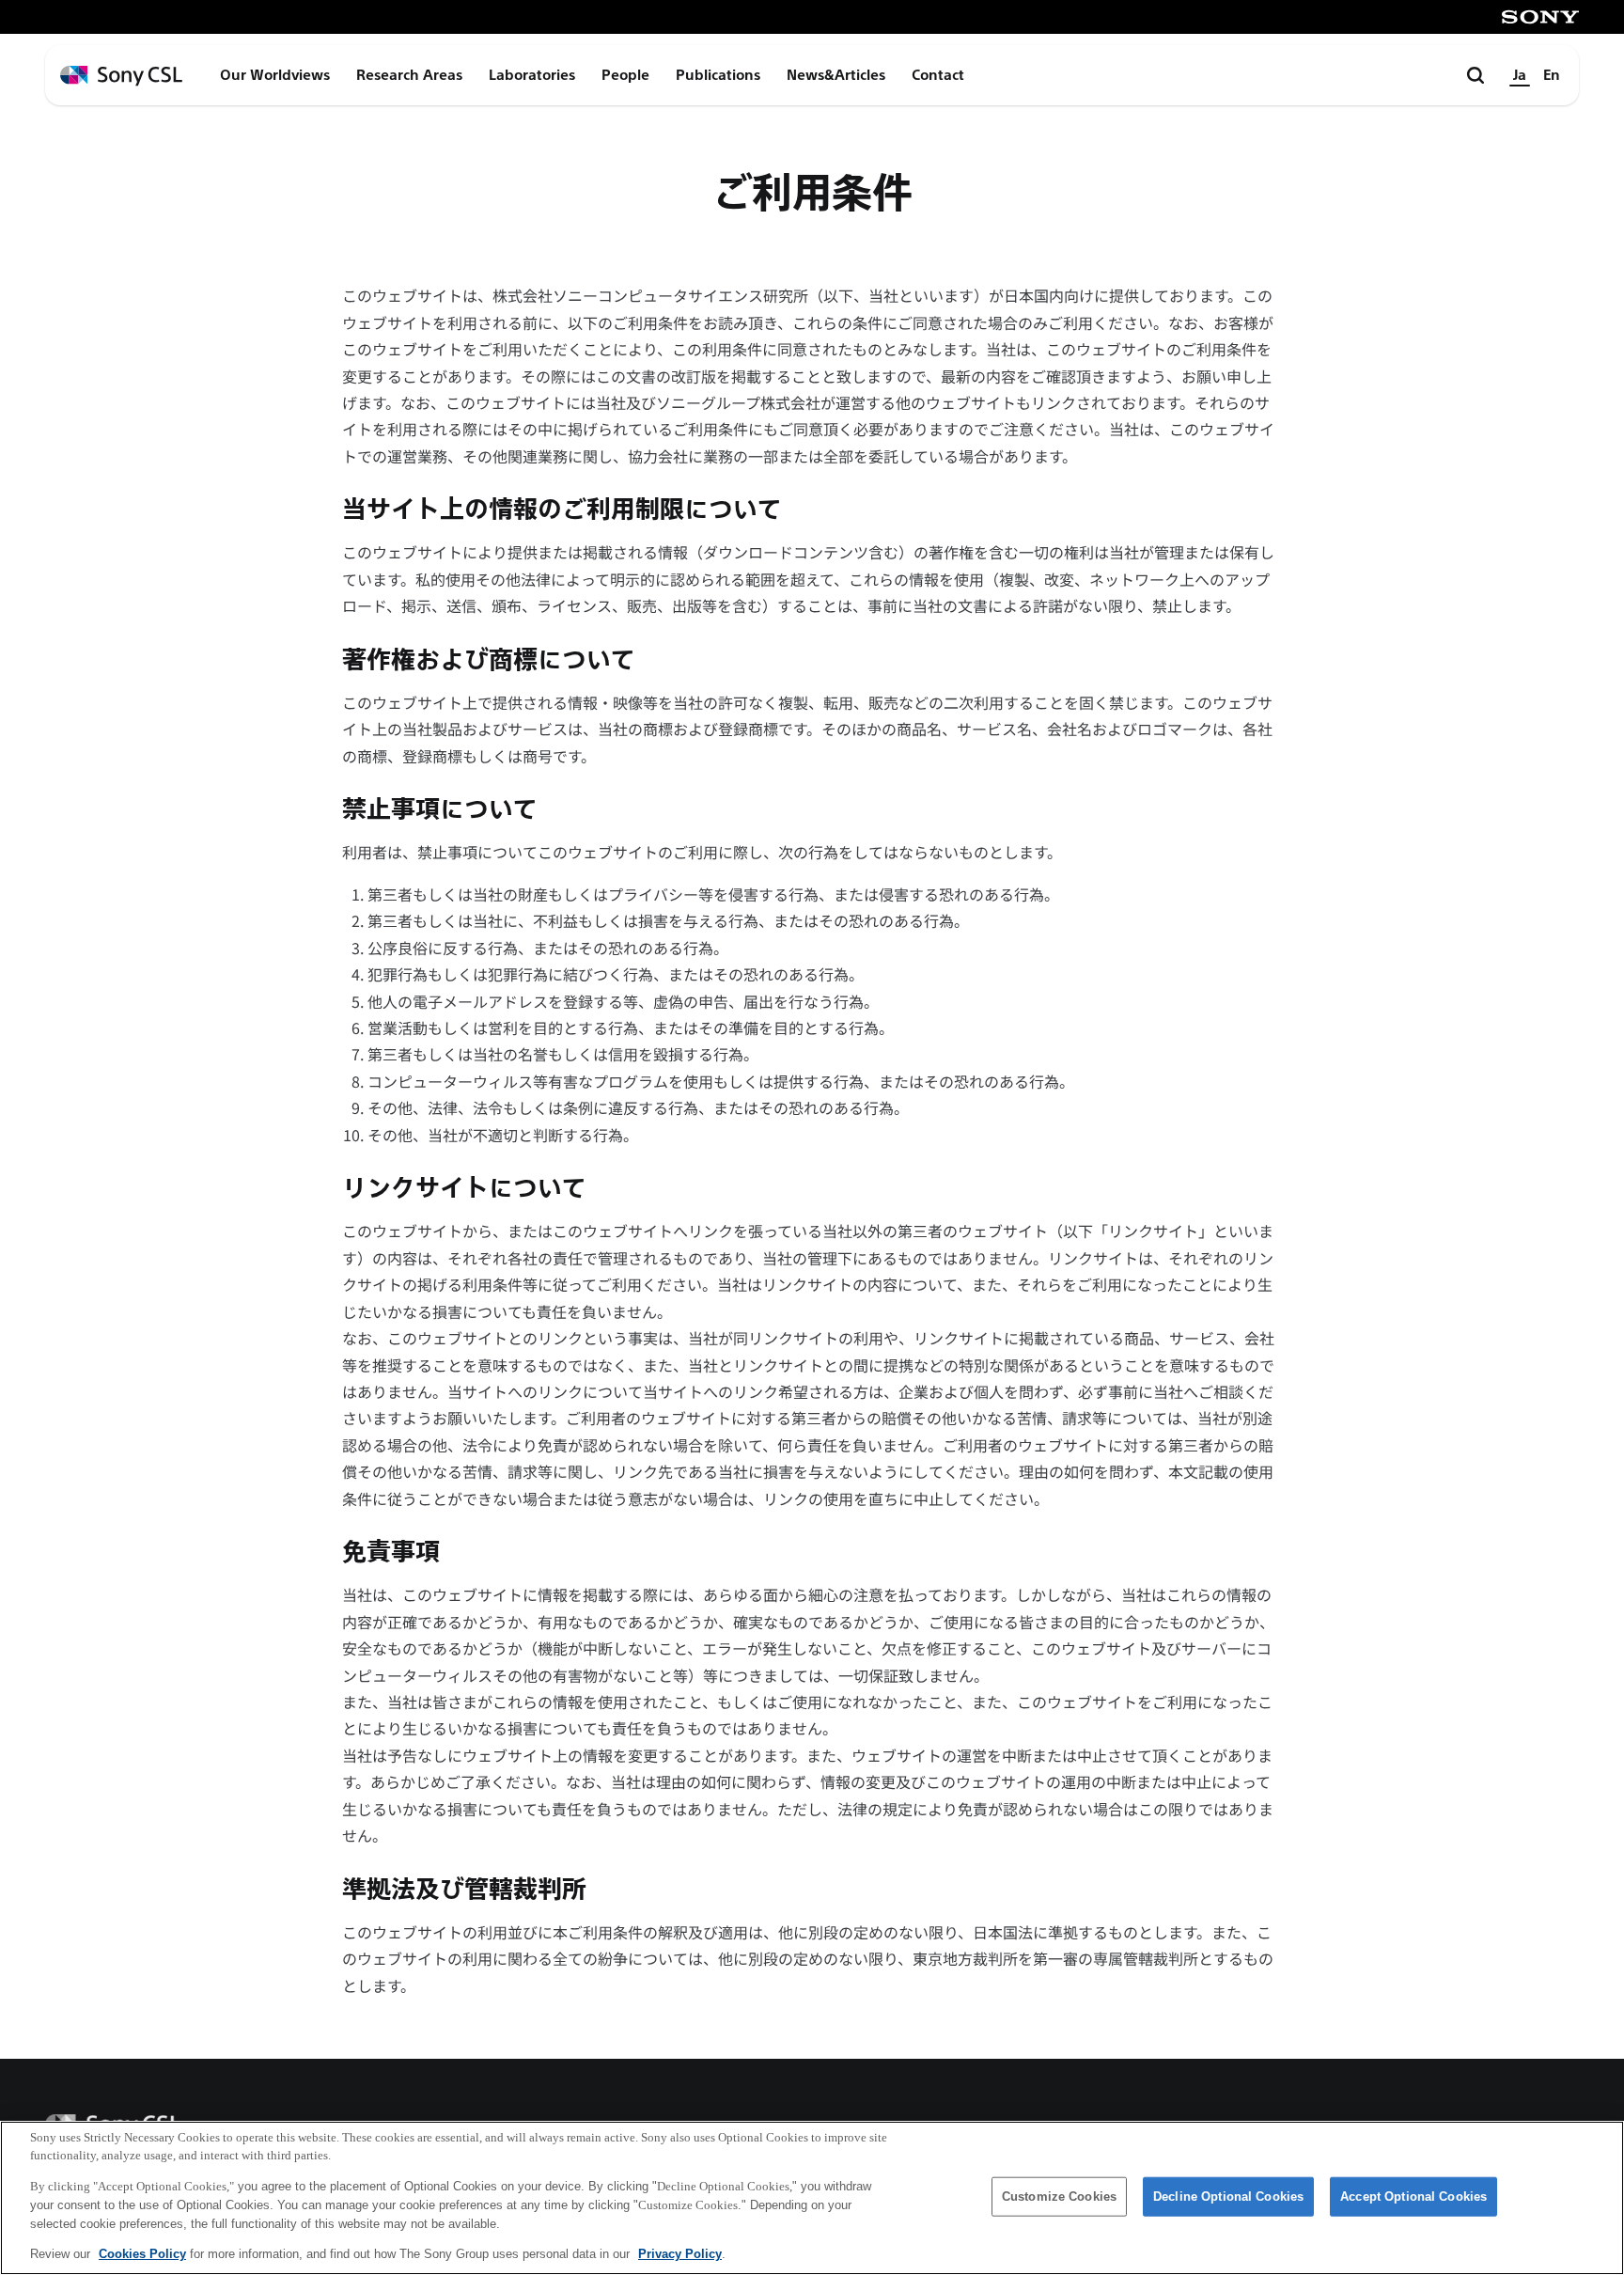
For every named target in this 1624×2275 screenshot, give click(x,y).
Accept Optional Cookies (1413, 2197)
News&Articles (836, 75)
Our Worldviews (275, 75)
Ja (1520, 75)
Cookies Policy (142, 2253)
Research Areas (409, 75)
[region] (812, 2198)
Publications (718, 75)
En (1552, 75)
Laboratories (532, 75)
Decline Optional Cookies (1228, 2197)
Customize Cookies (1059, 2197)
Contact (938, 75)
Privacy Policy (680, 2253)
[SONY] (1540, 17)
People (625, 75)
